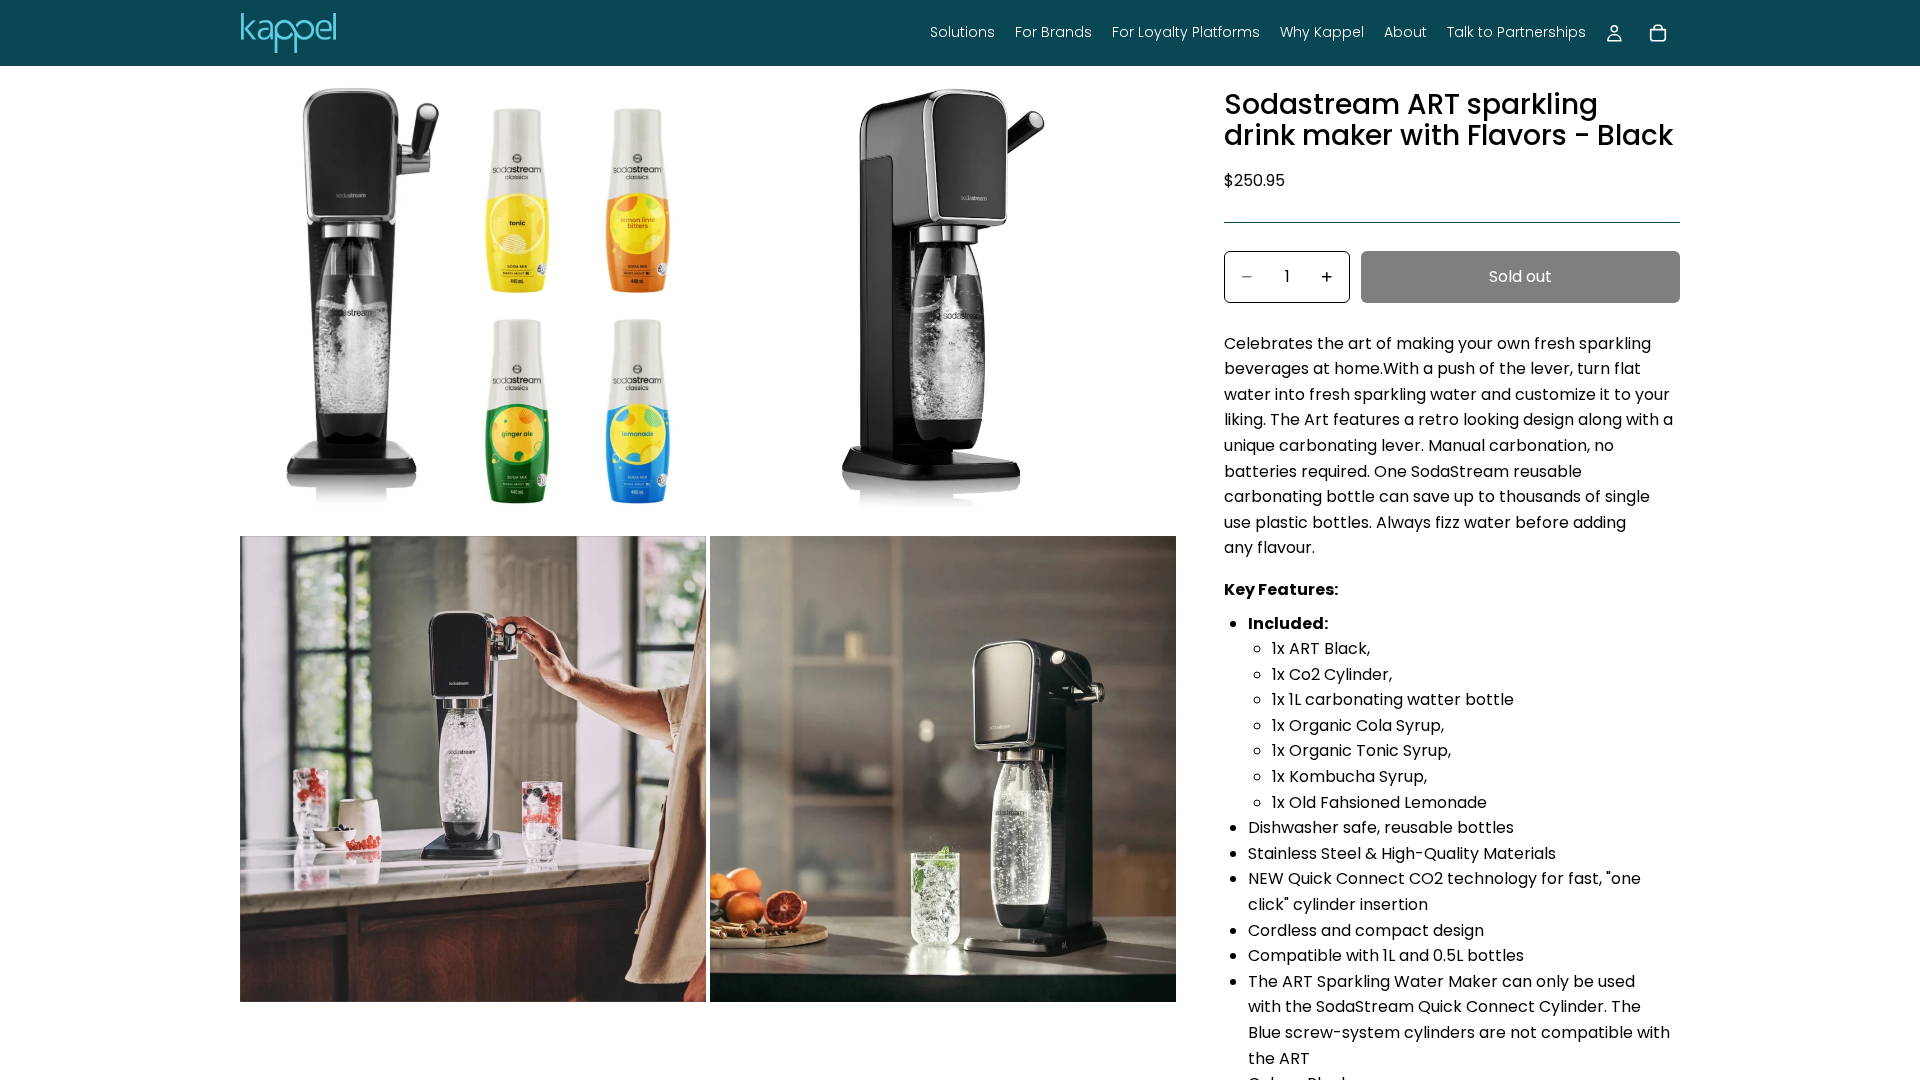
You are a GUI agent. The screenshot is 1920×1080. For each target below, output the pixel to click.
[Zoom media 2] (943, 299)
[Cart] (1658, 33)
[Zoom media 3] (473, 769)
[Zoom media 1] (473, 299)
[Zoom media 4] (943, 769)
